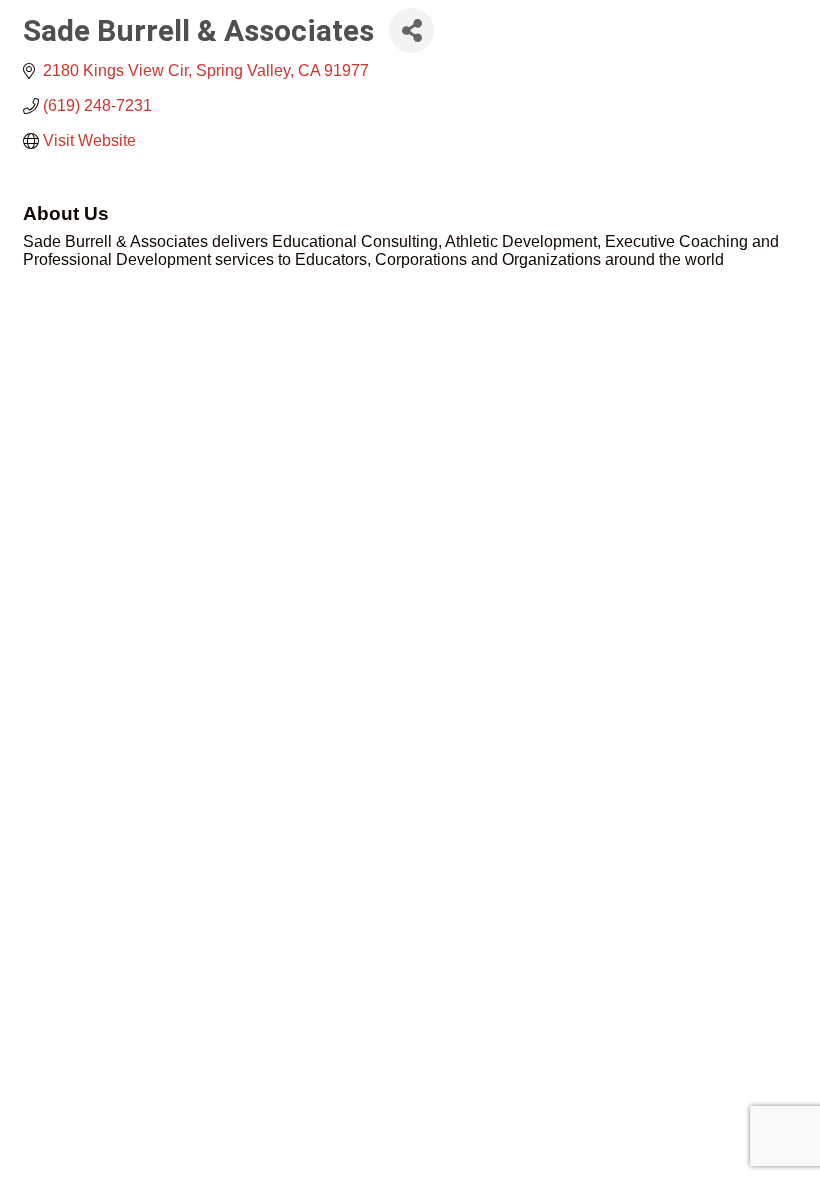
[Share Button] (411, 30)
